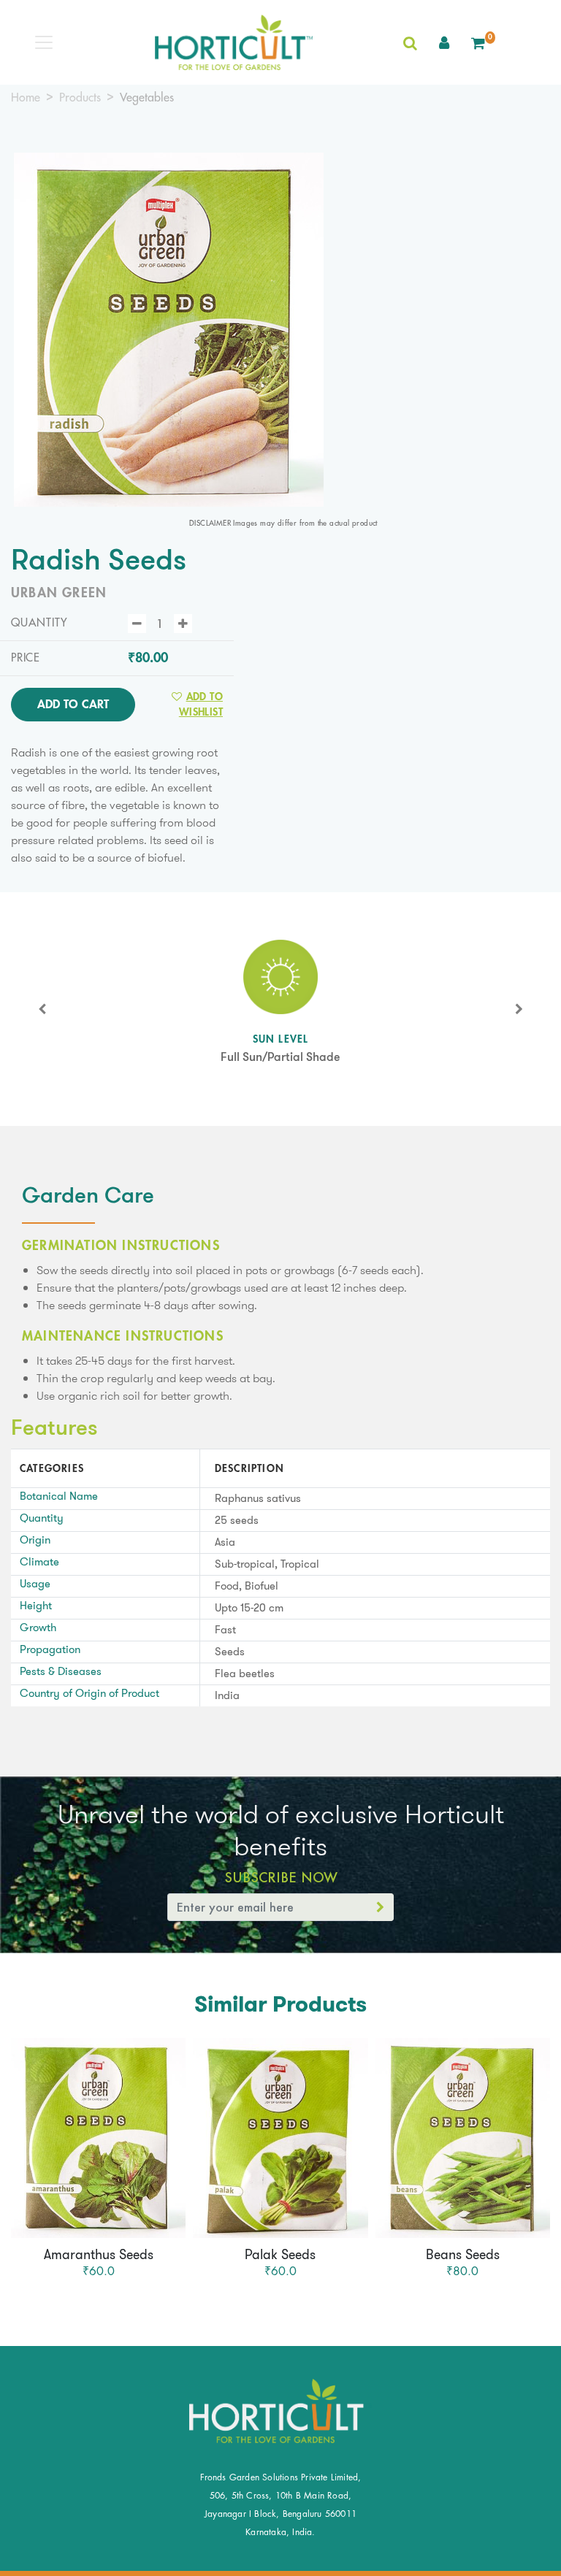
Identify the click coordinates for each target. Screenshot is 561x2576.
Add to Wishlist (201, 704)
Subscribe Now (281, 1877)
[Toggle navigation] (44, 42)
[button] (444, 42)
